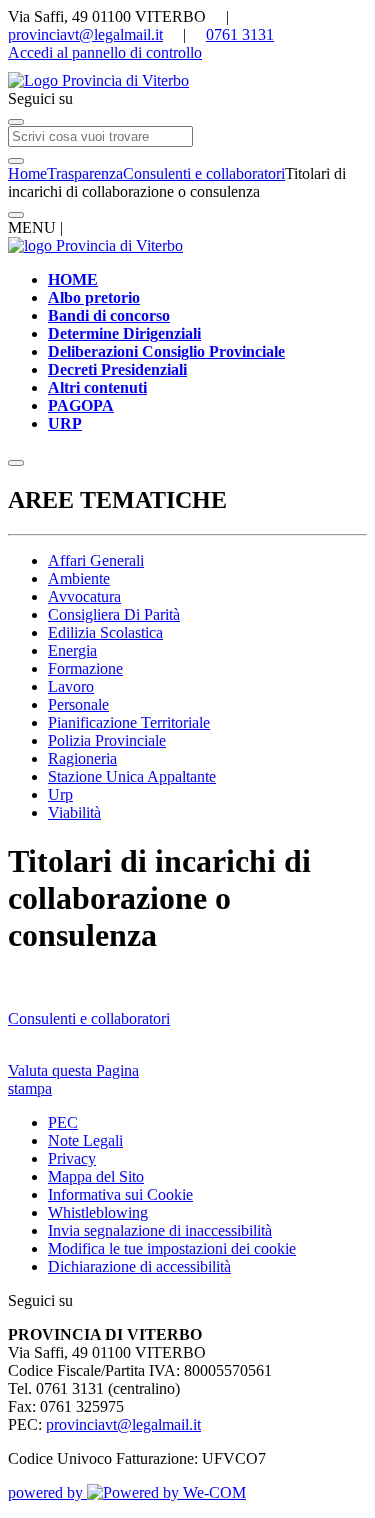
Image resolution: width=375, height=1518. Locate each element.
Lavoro (71, 686)
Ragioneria (82, 758)
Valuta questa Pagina (73, 1070)
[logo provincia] (187, 81)
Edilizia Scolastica (105, 632)
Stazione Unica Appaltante (132, 776)
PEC (63, 1122)
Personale (78, 704)
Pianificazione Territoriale (129, 722)
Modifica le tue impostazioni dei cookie (172, 1248)
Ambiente (79, 578)
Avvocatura (84, 596)
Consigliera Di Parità (114, 614)
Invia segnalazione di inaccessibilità (160, 1230)
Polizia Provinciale (107, 740)
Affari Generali (96, 560)
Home (27, 173)
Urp (60, 794)
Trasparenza (85, 173)
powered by (47, 1492)
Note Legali (85, 1140)
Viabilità (74, 812)
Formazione (85, 668)
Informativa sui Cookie (120, 1194)
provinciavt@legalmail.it (85, 34)
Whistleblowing (98, 1212)
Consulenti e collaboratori (204, 173)
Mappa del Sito (96, 1176)
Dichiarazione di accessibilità (139, 1266)
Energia (72, 650)
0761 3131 (240, 34)
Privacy (72, 1158)
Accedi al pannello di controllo (105, 52)
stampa (30, 1088)
